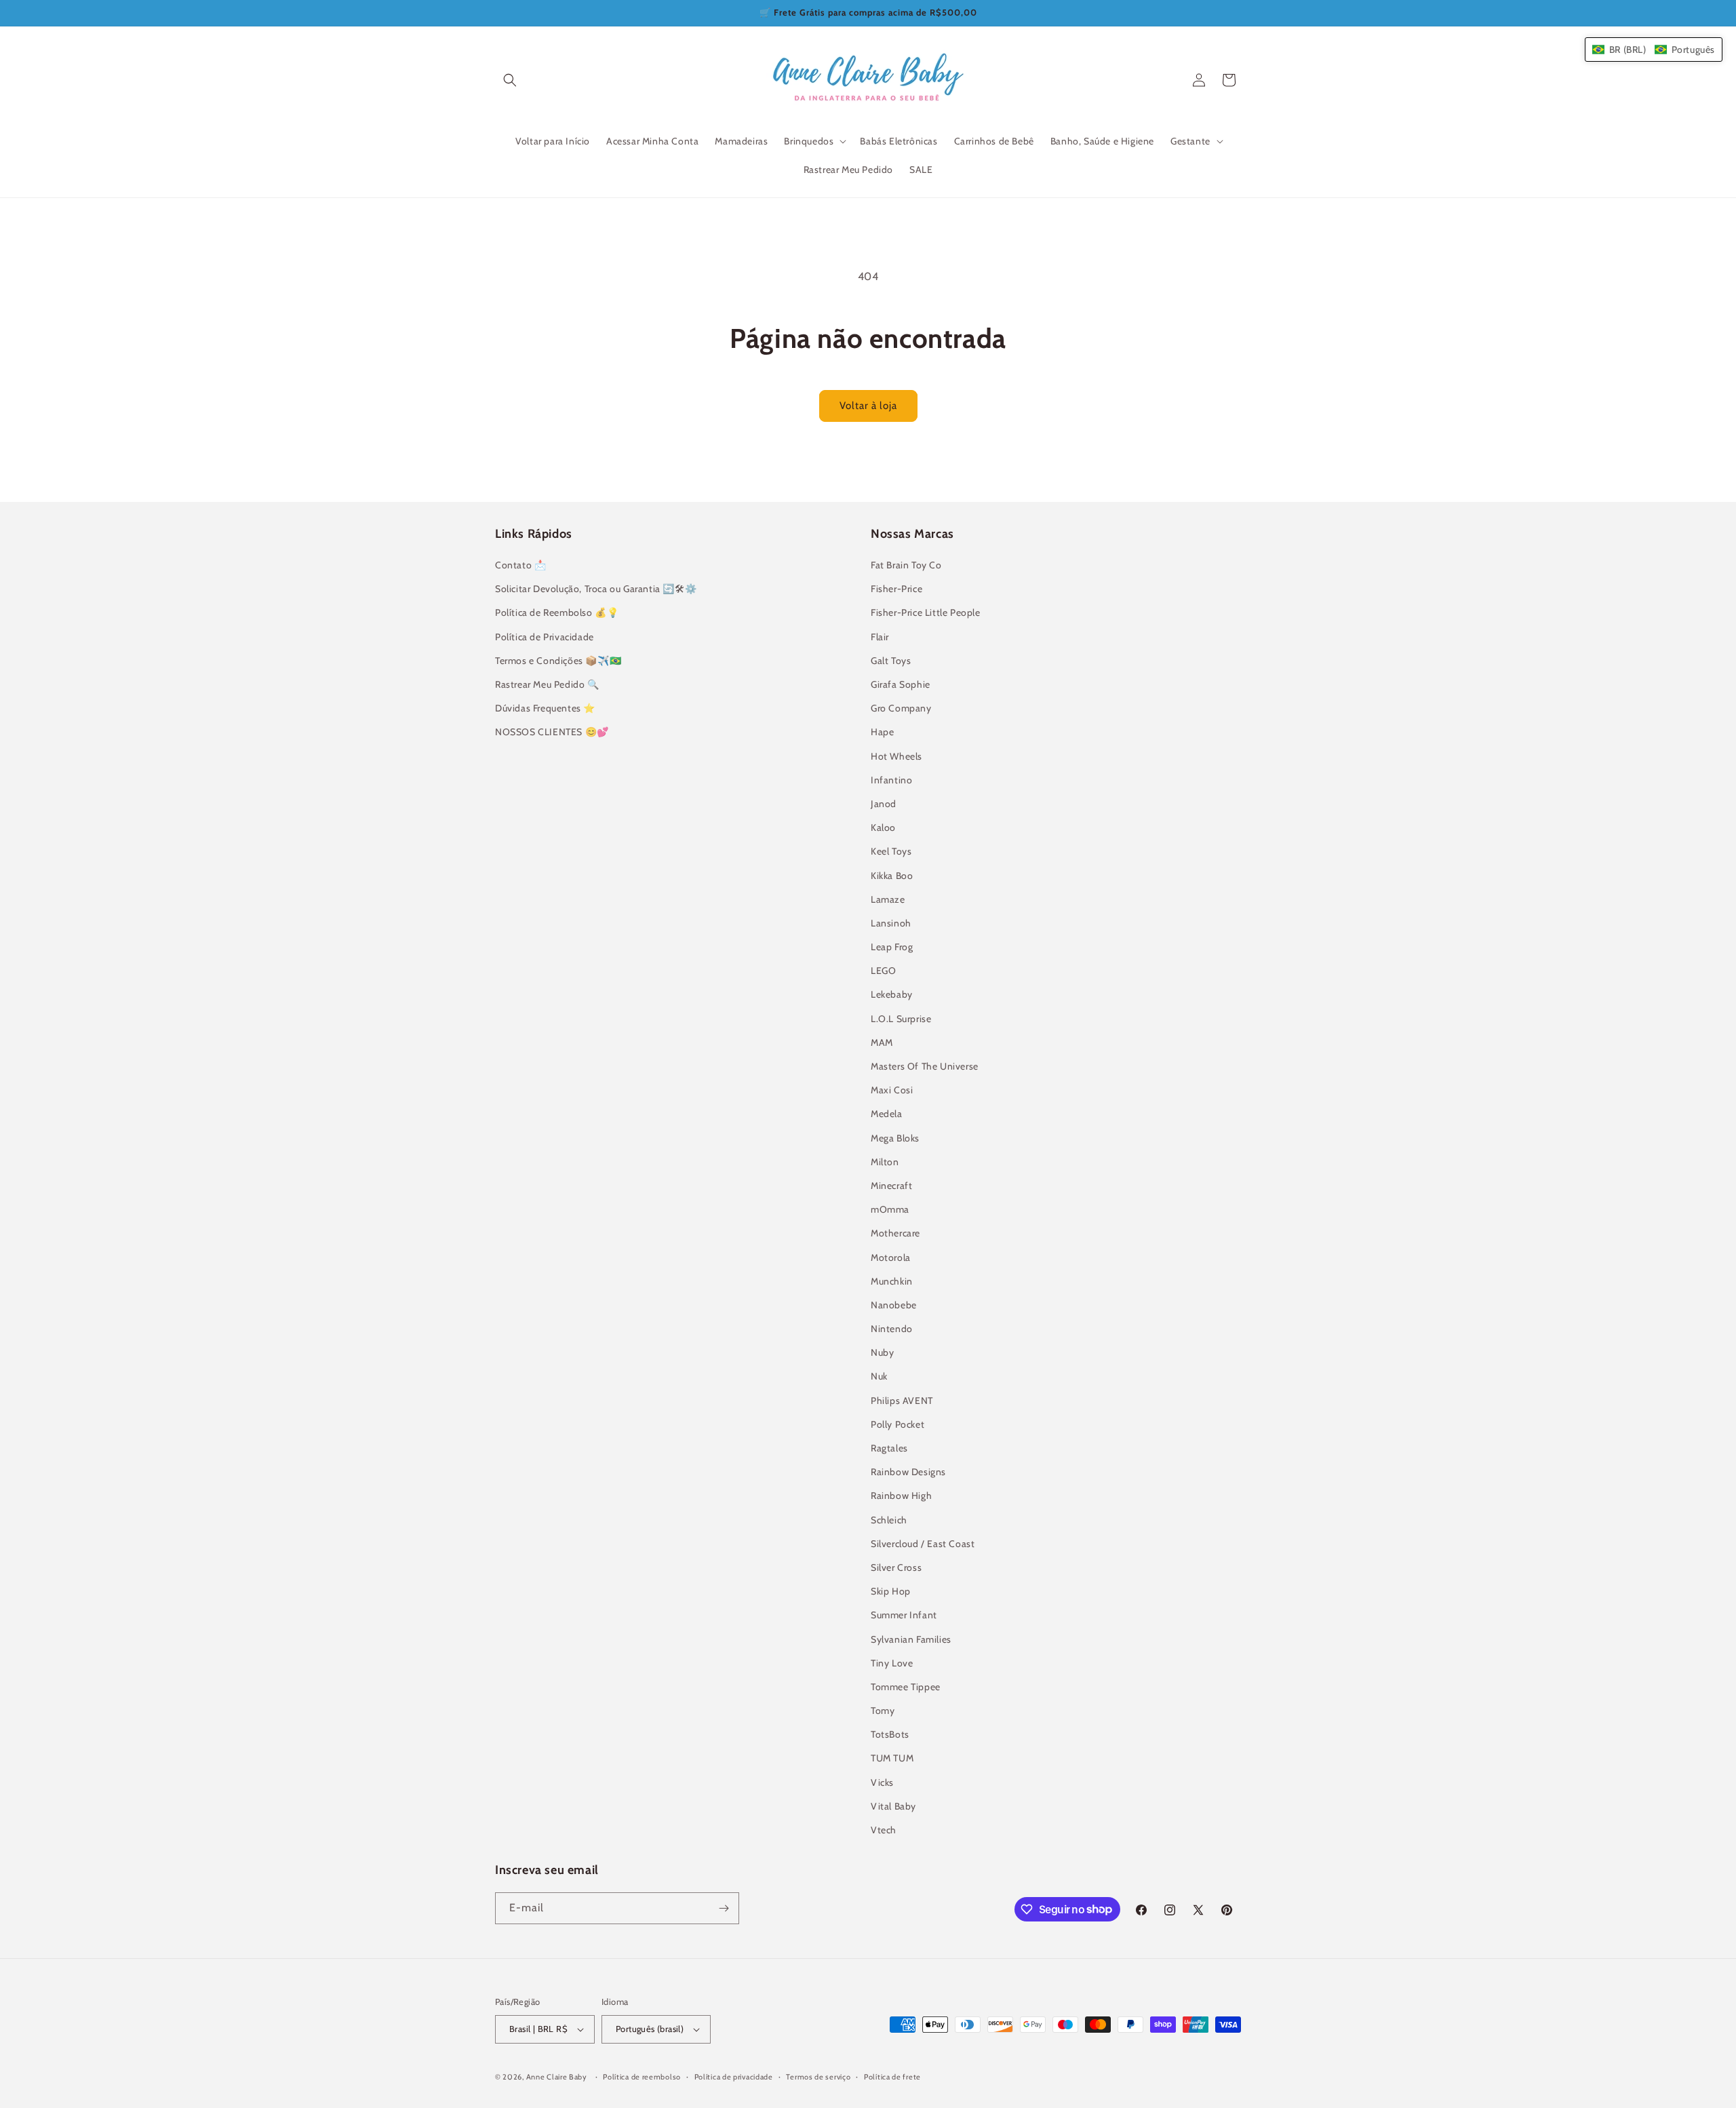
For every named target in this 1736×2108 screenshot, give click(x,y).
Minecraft (891, 1186)
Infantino (891, 780)
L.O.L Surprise (901, 1019)
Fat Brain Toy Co (906, 565)
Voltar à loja (868, 406)
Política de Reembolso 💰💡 (557, 612)
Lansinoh (891, 923)
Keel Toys (891, 851)
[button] (510, 80)
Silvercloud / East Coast (923, 1544)
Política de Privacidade (545, 637)
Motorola (891, 1257)
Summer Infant (904, 1615)
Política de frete (892, 2077)
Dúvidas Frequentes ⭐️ (545, 708)
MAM (882, 1042)
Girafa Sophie (901, 684)
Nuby (882, 1352)
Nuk (879, 1376)
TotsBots (890, 1734)
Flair (880, 637)
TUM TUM (892, 1758)
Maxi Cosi (892, 1090)
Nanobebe (894, 1305)
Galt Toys (891, 661)
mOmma (890, 1209)
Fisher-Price (896, 589)
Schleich (889, 1520)
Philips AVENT (902, 1401)
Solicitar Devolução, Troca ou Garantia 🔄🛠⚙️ (596, 589)
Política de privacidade (734, 2077)
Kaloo (883, 827)
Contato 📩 (520, 565)
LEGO (883, 971)
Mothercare (895, 1233)
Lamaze (888, 899)
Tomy (883, 1711)
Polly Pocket (897, 1424)
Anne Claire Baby (557, 2077)
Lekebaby (892, 994)
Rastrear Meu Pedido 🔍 (547, 684)
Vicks (882, 1782)
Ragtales (889, 1448)
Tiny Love (892, 1663)
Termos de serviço (818, 2077)
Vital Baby (893, 1806)
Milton (885, 1162)
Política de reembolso (642, 2077)
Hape (882, 732)
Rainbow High (901, 1496)
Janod (884, 804)
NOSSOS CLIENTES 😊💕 (552, 732)
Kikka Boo (892, 876)
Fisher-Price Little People (926, 612)
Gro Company (901, 708)
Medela (887, 1114)
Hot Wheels (896, 756)
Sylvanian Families (911, 1639)
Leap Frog (892, 947)
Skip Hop (891, 1591)
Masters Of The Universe (925, 1066)
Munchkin (892, 1281)
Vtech (884, 1830)
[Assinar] (724, 1908)
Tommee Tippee (906, 1687)
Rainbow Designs (908, 1472)
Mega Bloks (895, 1138)
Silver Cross (896, 1567)
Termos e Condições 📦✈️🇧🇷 (558, 661)
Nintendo (892, 1329)
